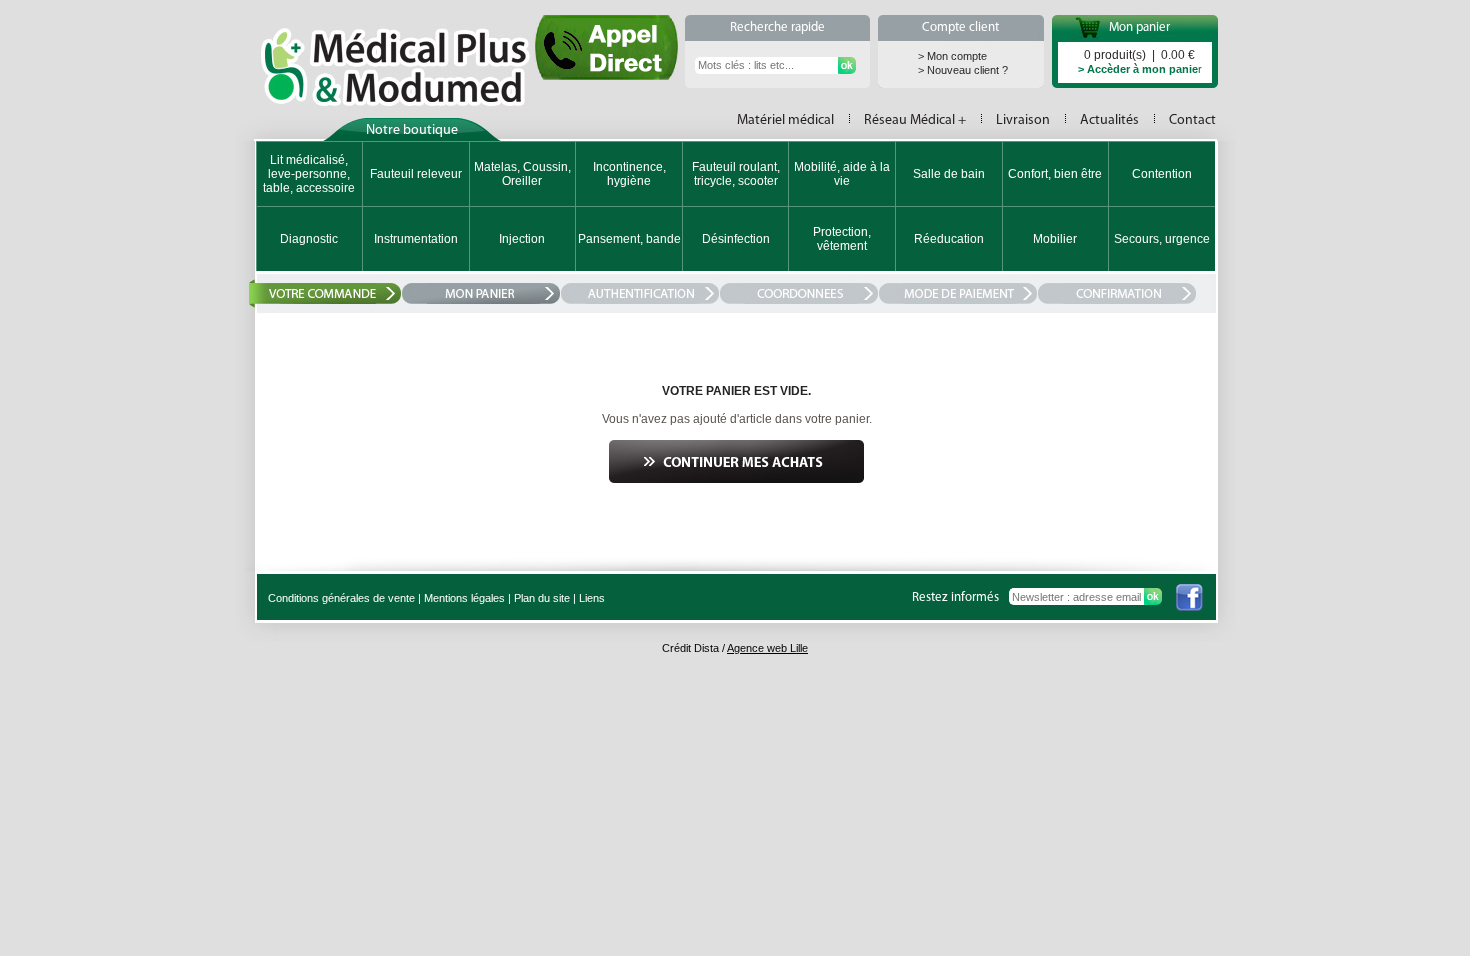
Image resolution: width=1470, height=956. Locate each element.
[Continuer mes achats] (736, 479)
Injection (522, 239)
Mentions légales (464, 598)
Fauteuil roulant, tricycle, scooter (736, 174)
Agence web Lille (767, 648)
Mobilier (1055, 239)
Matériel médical (785, 120)
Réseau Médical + (915, 120)
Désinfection (736, 239)
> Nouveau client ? (963, 70)
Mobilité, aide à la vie (842, 174)
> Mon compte (952, 56)
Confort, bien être (1055, 174)
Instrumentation (416, 239)
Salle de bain (949, 174)
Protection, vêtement (842, 239)
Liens (592, 598)
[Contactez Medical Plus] (606, 74)
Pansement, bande (629, 239)
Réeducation (949, 239)
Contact (1192, 120)
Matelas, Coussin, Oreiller (522, 174)
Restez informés (955, 597)
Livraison (1023, 120)
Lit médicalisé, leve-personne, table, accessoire (309, 174)
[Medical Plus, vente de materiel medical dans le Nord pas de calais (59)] (395, 67)
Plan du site (542, 598)
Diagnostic (309, 239)
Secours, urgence (1162, 239)
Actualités (1109, 120)
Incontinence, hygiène (629, 174)
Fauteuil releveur (416, 174)
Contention (1162, 174)
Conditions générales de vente (341, 598)
